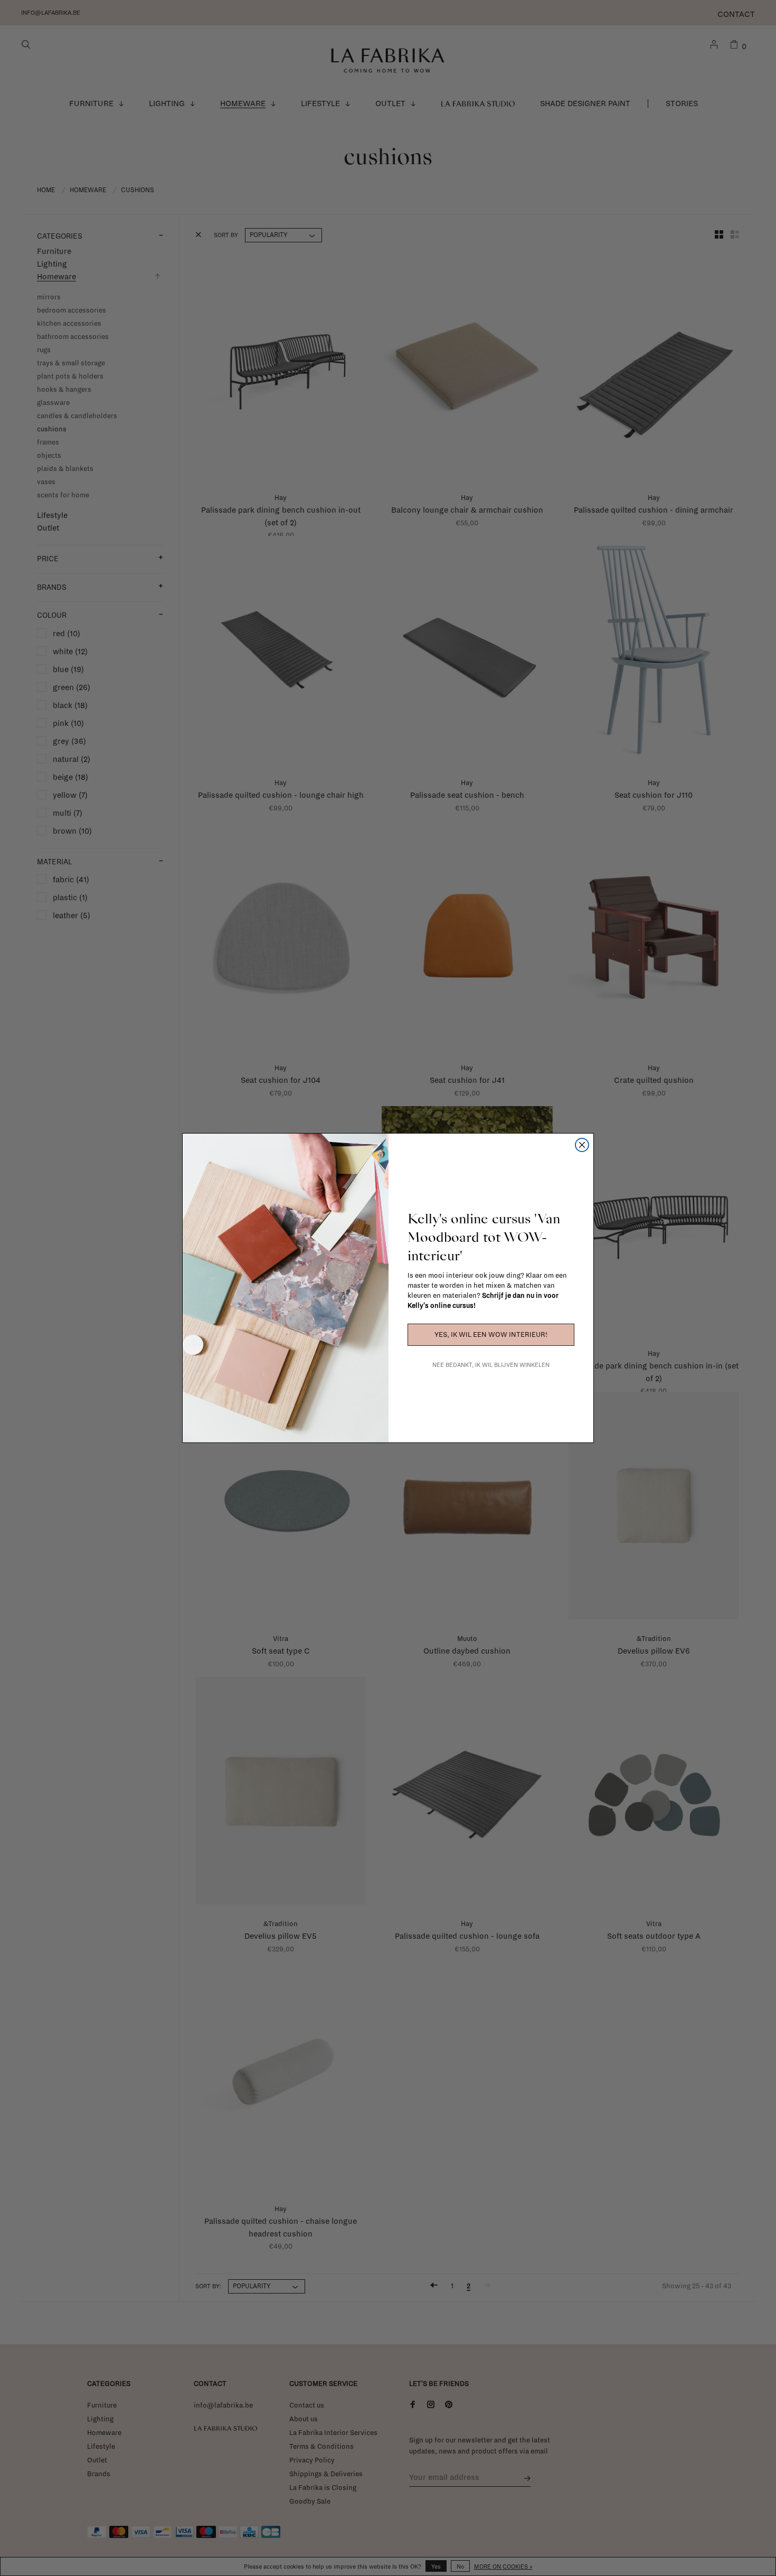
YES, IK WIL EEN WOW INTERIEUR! (491, 1335)
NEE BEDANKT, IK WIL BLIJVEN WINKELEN (491, 1365)
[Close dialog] (582, 1145)
